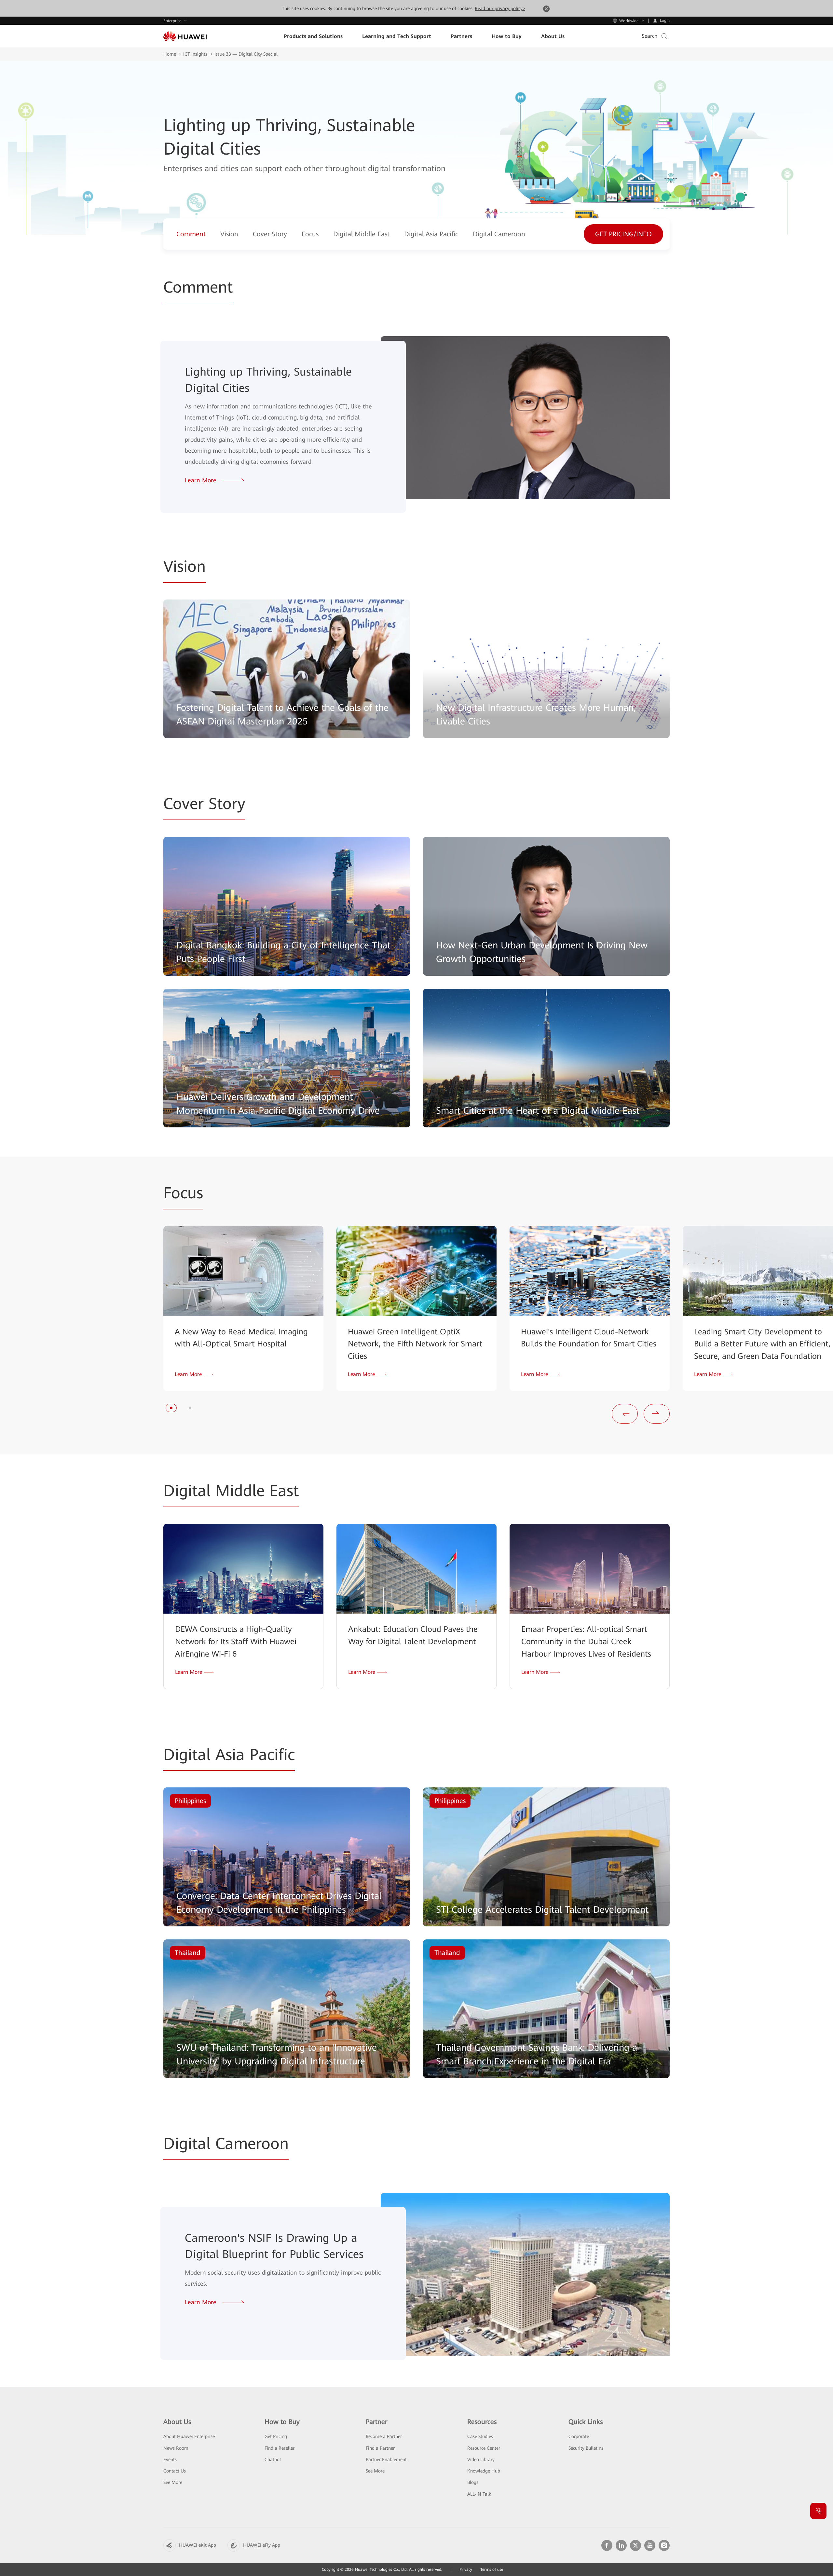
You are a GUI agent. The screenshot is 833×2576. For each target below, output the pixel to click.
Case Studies (480, 2436)
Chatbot (273, 2459)
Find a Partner (380, 2448)
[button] (171, 1408)
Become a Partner (384, 2436)
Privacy (466, 2569)
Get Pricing (276, 2436)
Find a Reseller (280, 2448)
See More (173, 2482)
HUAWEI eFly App (262, 2545)
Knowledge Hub (484, 2471)
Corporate (579, 2436)
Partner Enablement (386, 2459)
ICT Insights (195, 54)
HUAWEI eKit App (198, 2545)
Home (170, 54)
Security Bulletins (586, 2448)
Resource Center (484, 2448)
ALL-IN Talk (479, 2494)
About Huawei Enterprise (189, 2436)
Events (170, 2459)
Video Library (481, 2459)
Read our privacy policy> (500, 8)
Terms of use (492, 2569)
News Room (176, 2448)
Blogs (473, 2482)
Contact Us (175, 2471)
